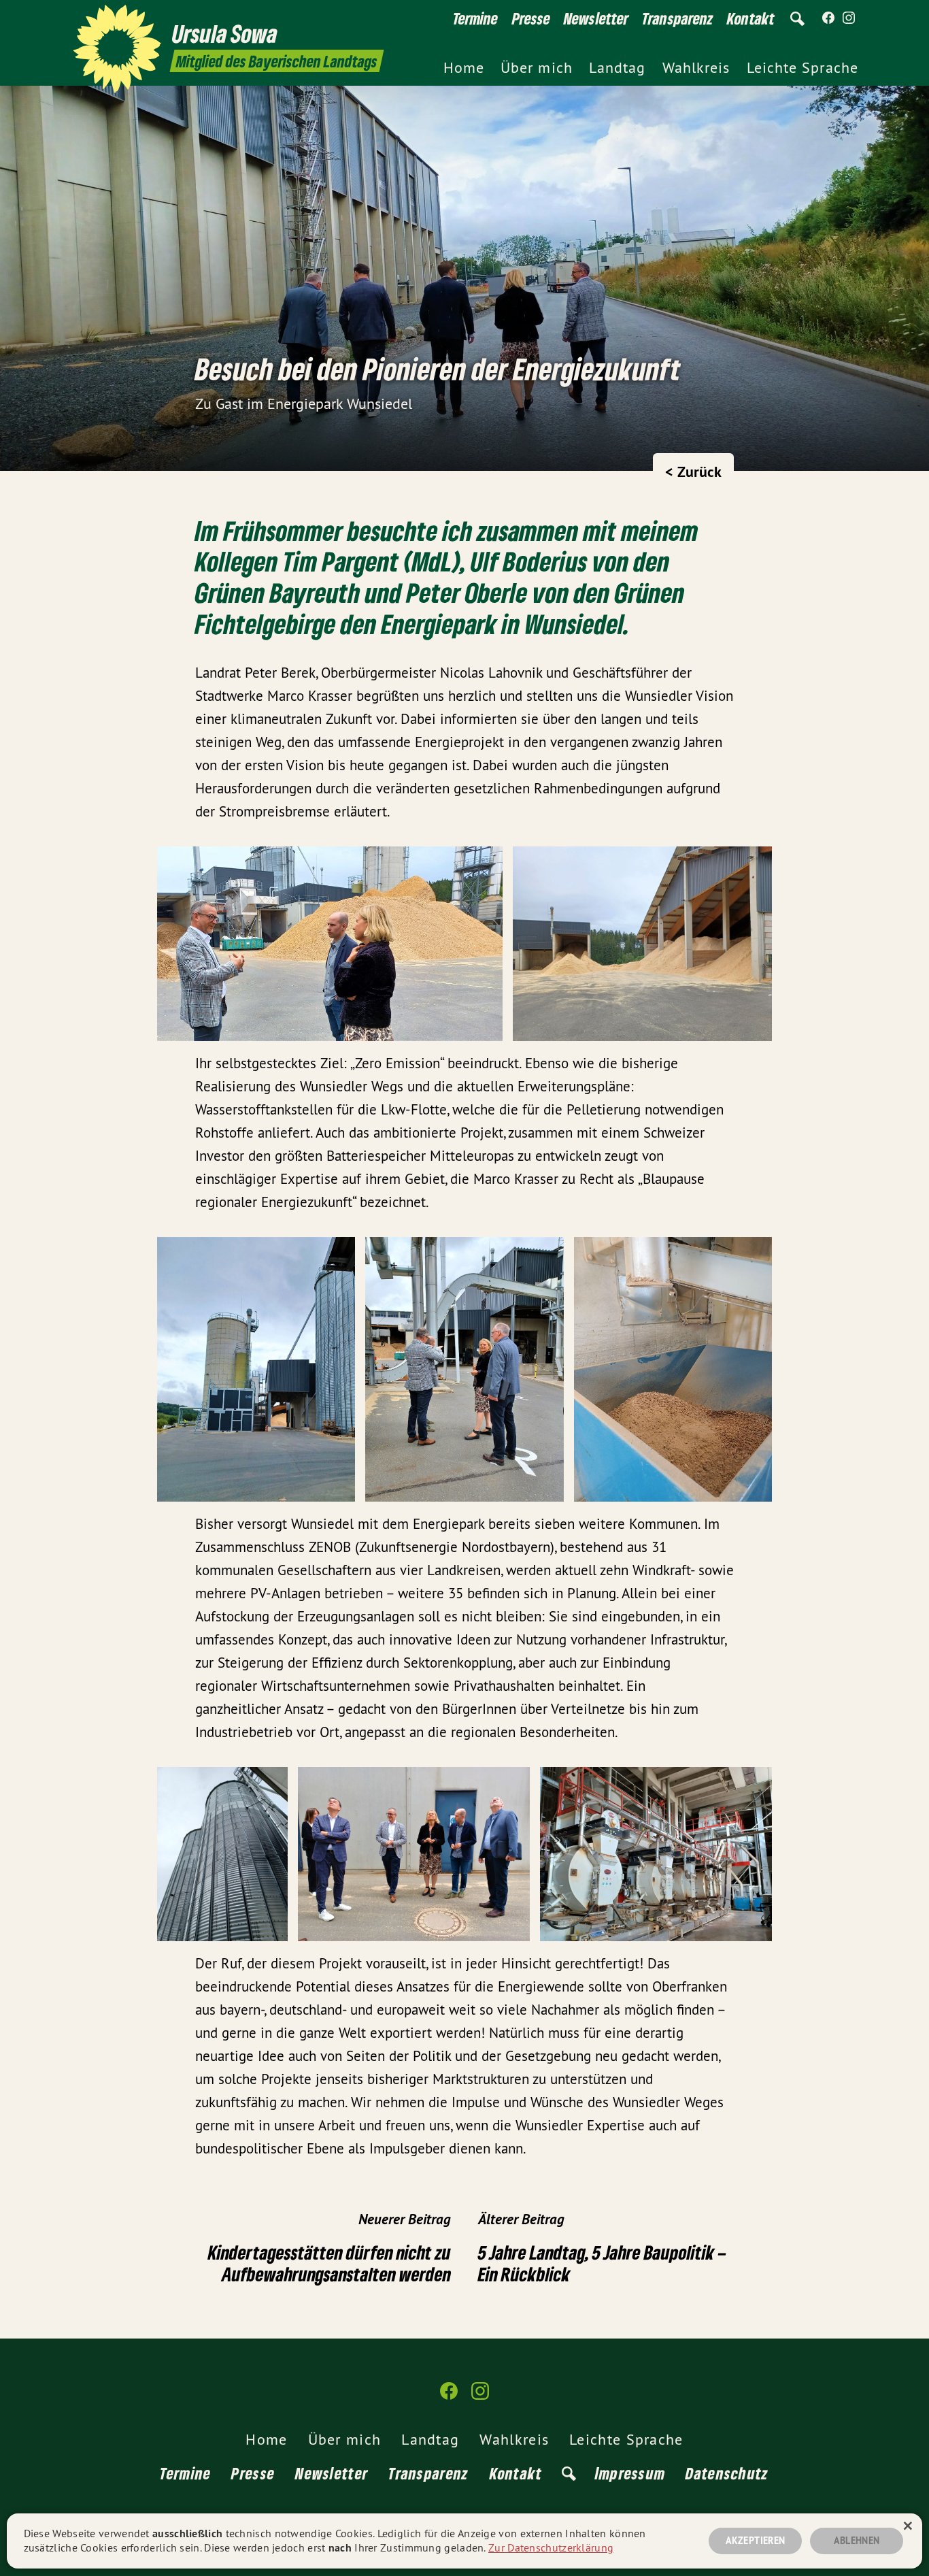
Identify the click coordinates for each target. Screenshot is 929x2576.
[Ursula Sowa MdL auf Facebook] (828, 18)
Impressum (630, 2473)
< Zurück (693, 472)
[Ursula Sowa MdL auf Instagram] (849, 18)
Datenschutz (727, 2473)
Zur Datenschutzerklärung (551, 2547)
